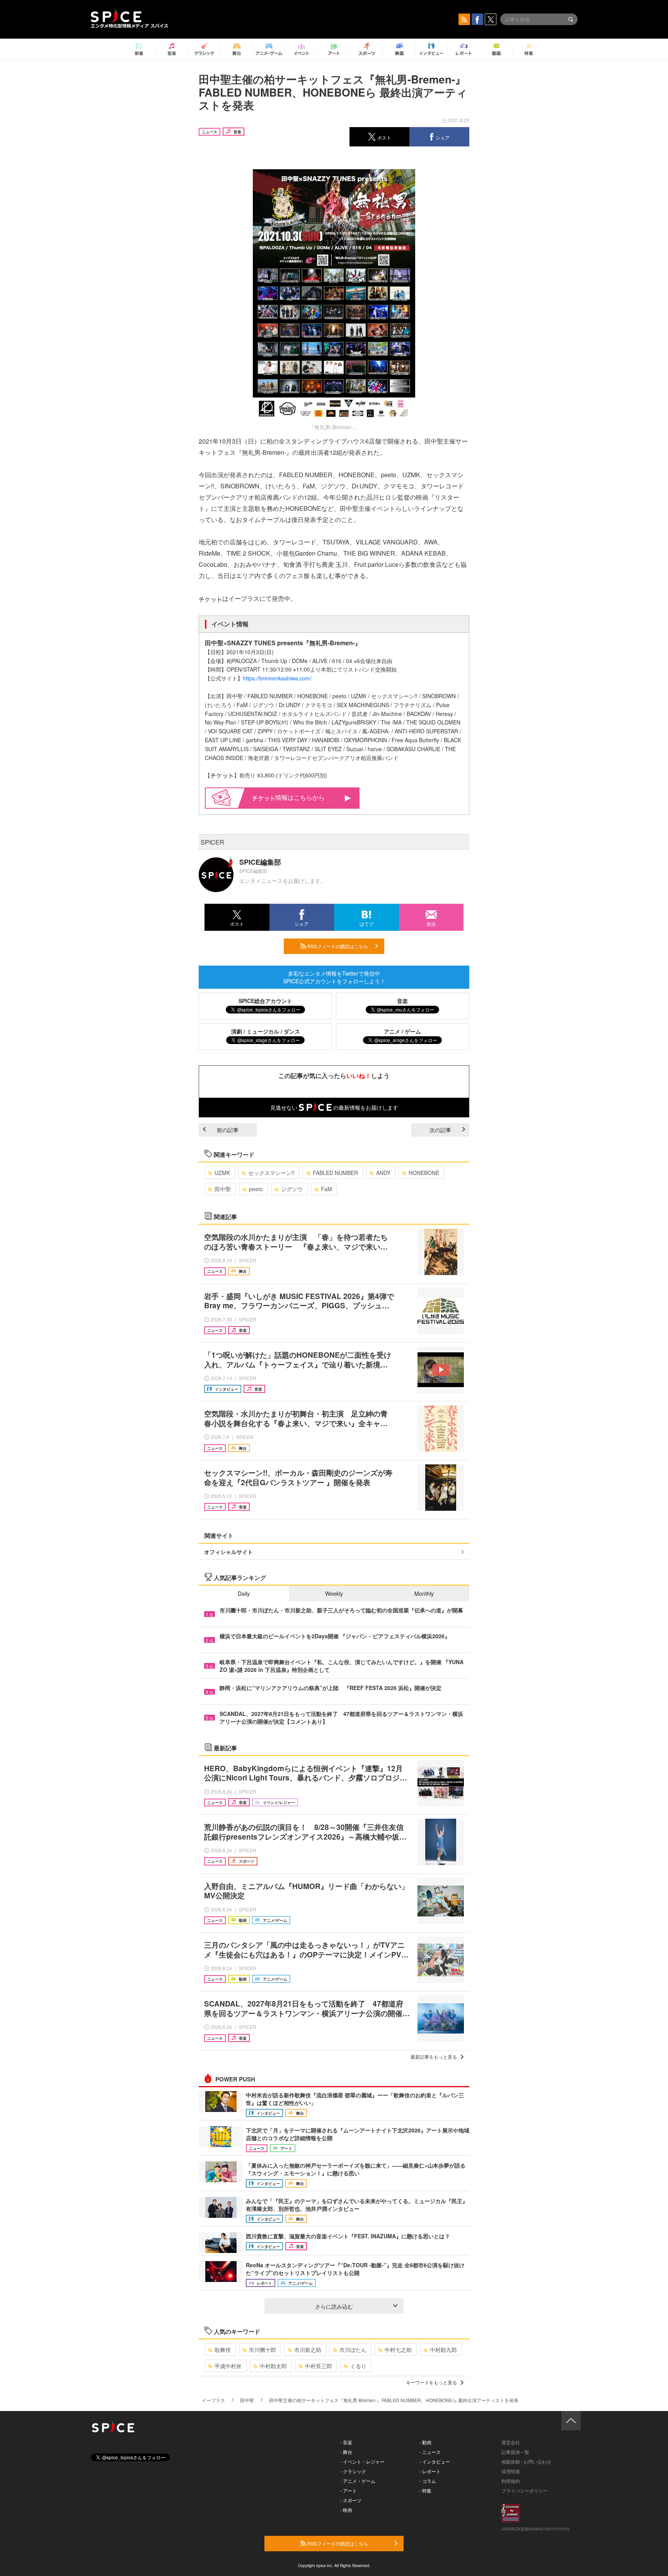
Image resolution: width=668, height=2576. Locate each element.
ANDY (383, 1173)
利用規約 (511, 2481)
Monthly (424, 1593)
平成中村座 (228, 2366)
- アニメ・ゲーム (358, 2481)
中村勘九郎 (443, 2350)
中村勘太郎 (273, 2366)
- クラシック (353, 2471)
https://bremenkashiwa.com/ (277, 678)
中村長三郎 (319, 2366)
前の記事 (228, 1130)
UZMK (222, 1173)
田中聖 (223, 1189)
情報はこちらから (300, 797)
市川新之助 (308, 2350)
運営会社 (511, 2442)
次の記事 (440, 1130)
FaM (326, 1189)
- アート (348, 2490)
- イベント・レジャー (362, 2461)
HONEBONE (424, 1173)
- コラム (428, 2481)
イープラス (213, 2400)
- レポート (430, 2471)
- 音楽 (346, 2442)
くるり (358, 2366)
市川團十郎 (262, 2350)
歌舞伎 (223, 2350)
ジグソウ (292, 1189)
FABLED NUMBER (335, 1173)
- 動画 (425, 2442)
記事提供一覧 (515, 2452)
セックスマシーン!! (271, 1173)
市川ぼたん (353, 2350)
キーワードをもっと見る (431, 2382)
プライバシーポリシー (525, 2490)
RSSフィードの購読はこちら (337, 946)
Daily (244, 1593)
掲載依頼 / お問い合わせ (526, 2461)
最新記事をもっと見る (434, 2057)
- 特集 (425, 2490)
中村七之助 (398, 2350)
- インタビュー (435, 2461)
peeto (256, 1189)
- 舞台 (346, 2452)
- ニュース (430, 2452)
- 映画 (346, 2510)
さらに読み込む (334, 2306)
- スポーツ (351, 2500)
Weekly (334, 1593)
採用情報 (511, 2471)
